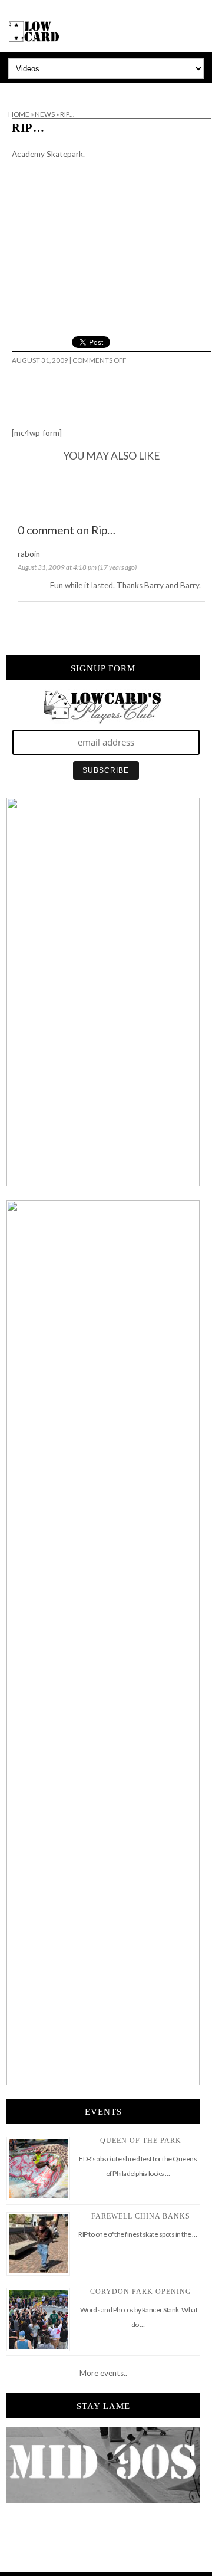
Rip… (28, 128)
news (45, 114)
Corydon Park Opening (141, 2292)
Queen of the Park (141, 2141)
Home (19, 114)
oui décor (17, 91)
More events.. (103, 2373)
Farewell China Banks (141, 2216)
